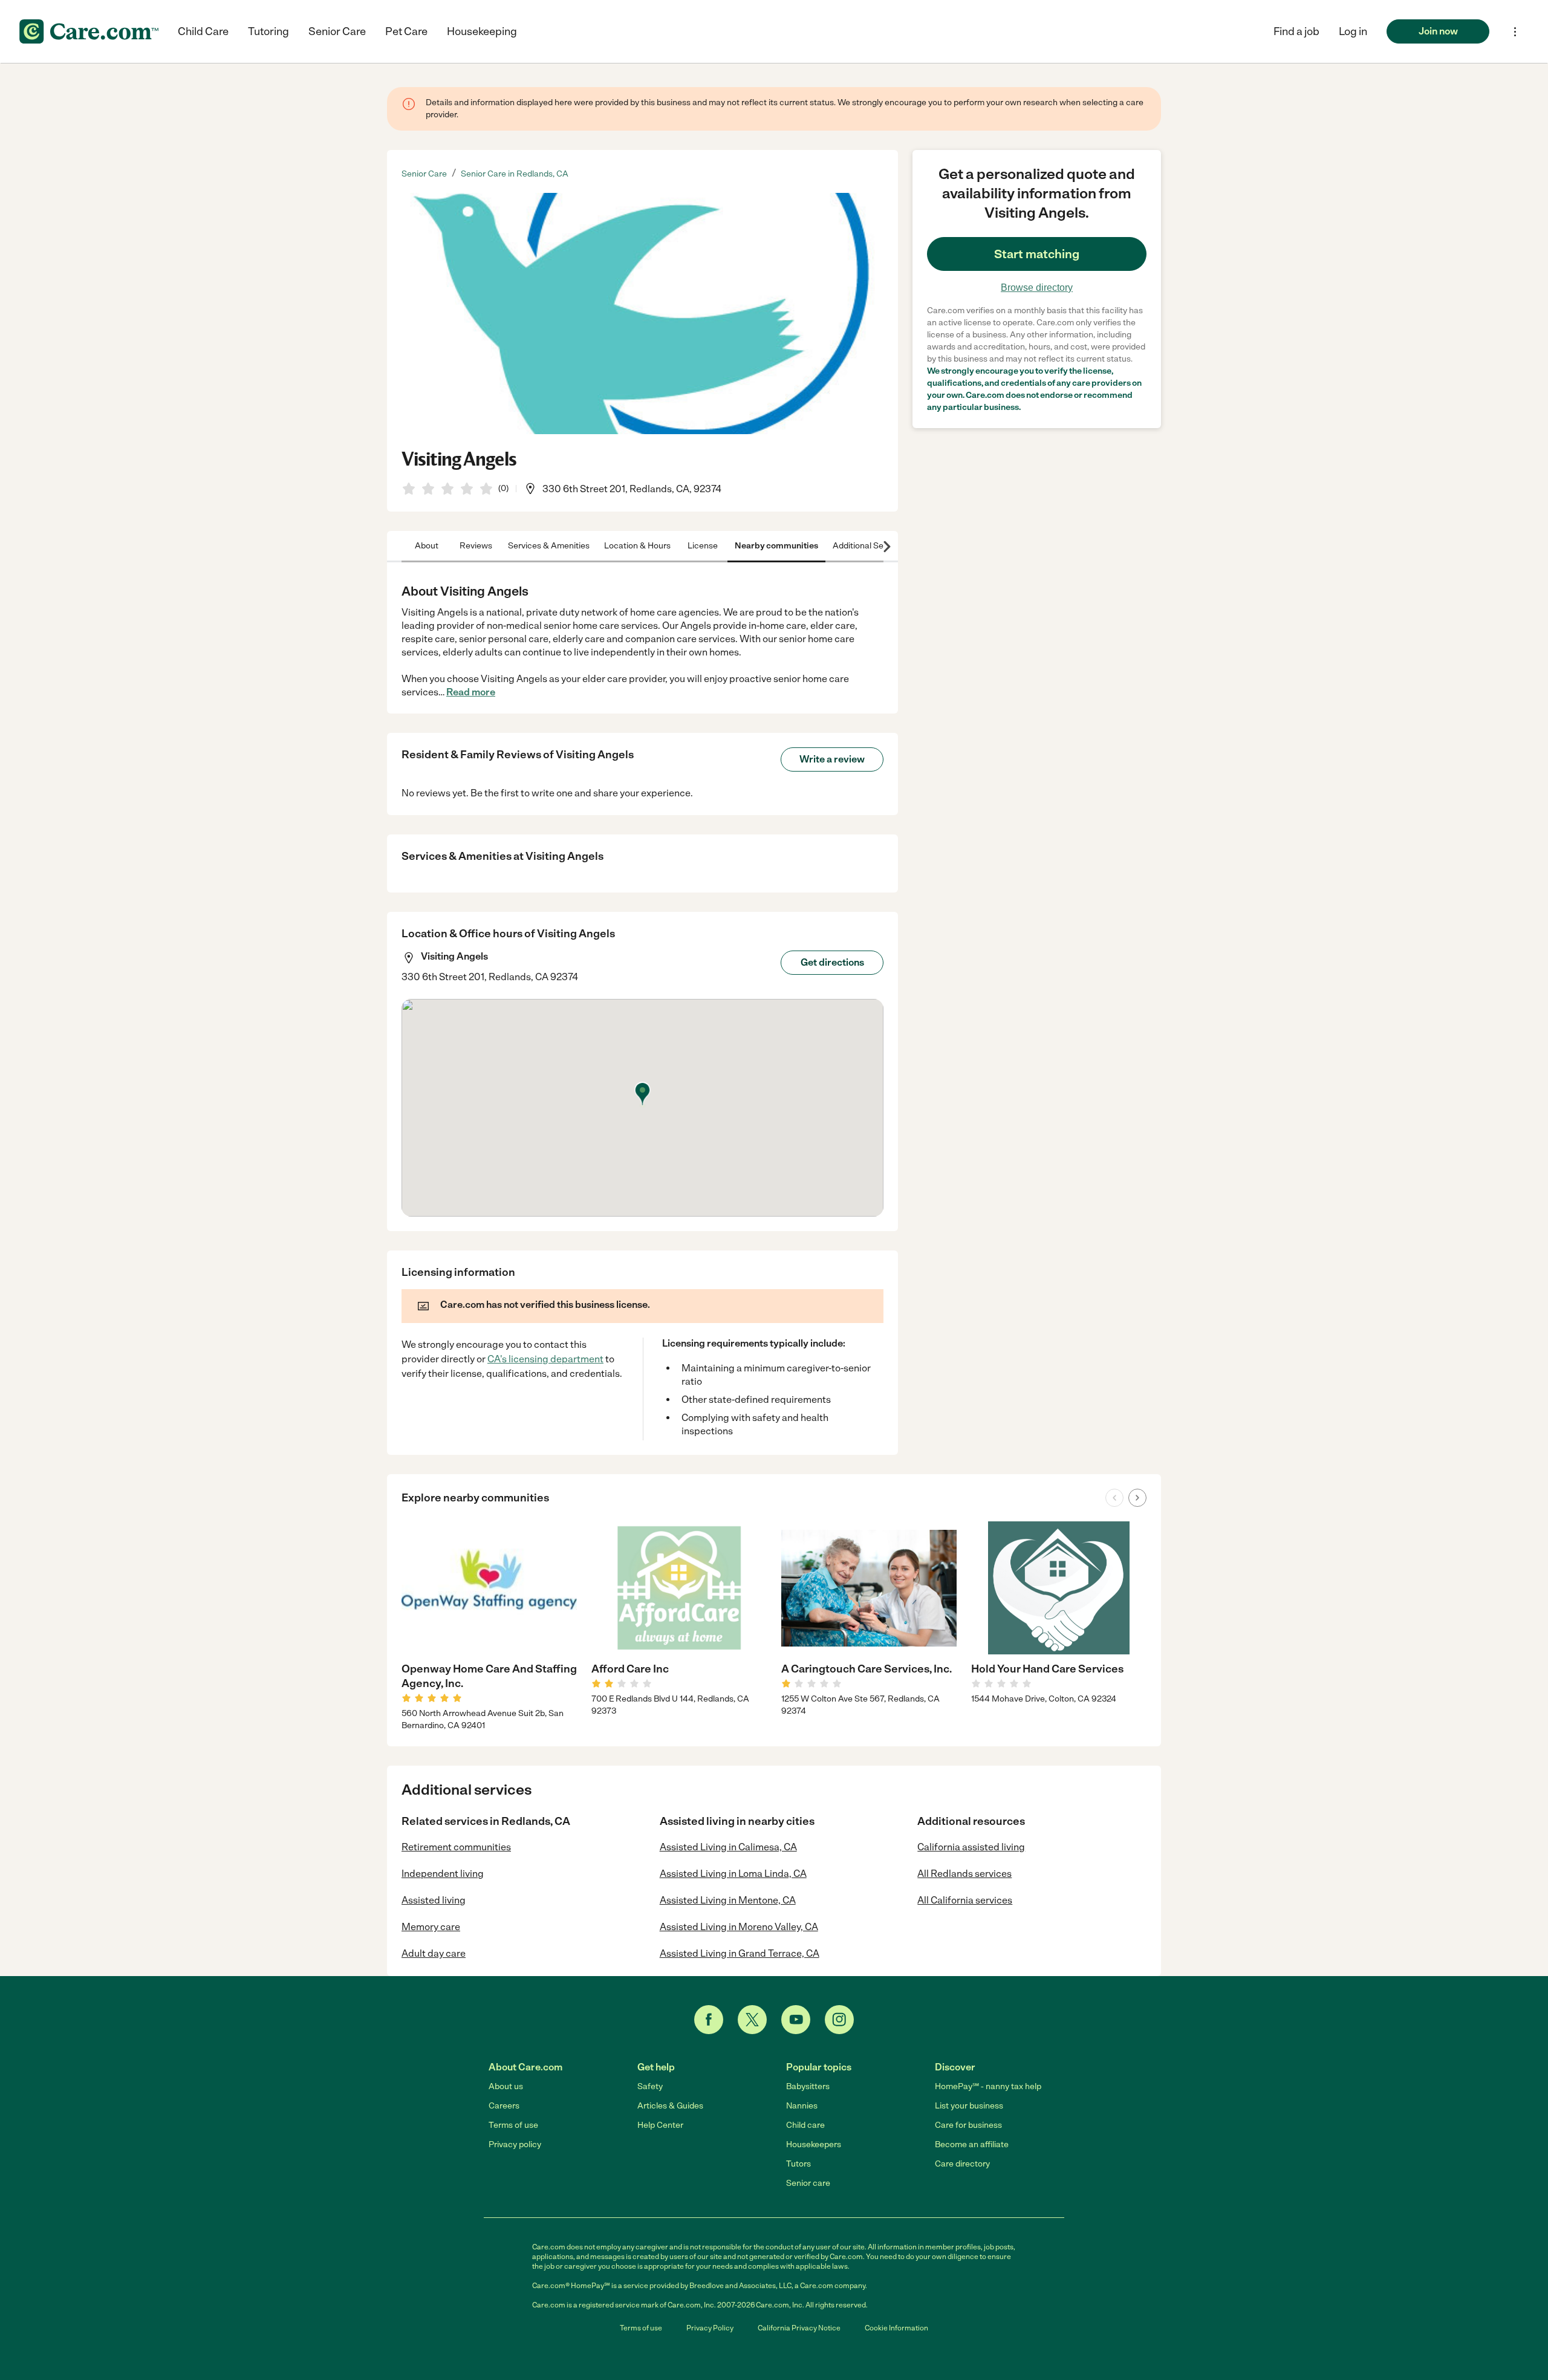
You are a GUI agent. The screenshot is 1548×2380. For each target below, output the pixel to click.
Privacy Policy (710, 2328)
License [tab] (703, 546)
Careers (504, 2106)
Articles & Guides (670, 2106)
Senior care (808, 2183)
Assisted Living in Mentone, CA (728, 1900)
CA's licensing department (545, 1359)
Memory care (431, 1927)
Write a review (832, 759)
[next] (1137, 1498)
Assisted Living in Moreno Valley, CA (739, 1927)
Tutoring (268, 31)
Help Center (660, 2125)
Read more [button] (471, 692)
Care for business (968, 2125)
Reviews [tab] (476, 546)
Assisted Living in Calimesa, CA (728, 1847)
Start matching (1037, 254)
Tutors (798, 2164)
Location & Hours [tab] (637, 546)
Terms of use (513, 2125)
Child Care (203, 31)
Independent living (443, 1874)
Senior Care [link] (424, 174)
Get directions (832, 962)
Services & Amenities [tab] (549, 546)
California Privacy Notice (799, 2328)
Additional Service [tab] (867, 546)
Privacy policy (515, 2144)
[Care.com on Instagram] (839, 2020)
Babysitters (808, 2086)
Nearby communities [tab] (776, 546)
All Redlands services (964, 1874)
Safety (650, 2086)
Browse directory (1037, 288)
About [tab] (427, 546)
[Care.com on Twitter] (752, 2020)
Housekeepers (814, 2144)
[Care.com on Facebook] (709, 2020)
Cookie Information (896, 2328)
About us (506, 2086)
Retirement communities (456, 1847)
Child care (805, 2125)
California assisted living (971, 1847)
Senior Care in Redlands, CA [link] (515, 174)
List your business (969, 2106)
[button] (1353, 31)
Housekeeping (482, 31)
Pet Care (406, 31)
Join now (1438, 31)
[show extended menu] (1515, 32)
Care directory (962, 2164)
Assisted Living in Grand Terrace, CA (740, 1953)
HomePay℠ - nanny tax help (988, 2086)
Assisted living (434, 1900)
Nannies (802, 2106)
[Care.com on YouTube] (796, 2020)
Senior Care (337, 31)
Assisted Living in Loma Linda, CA (733, 1874)
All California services (965, 1900)
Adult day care (434, 1953)
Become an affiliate (972, 2144)
